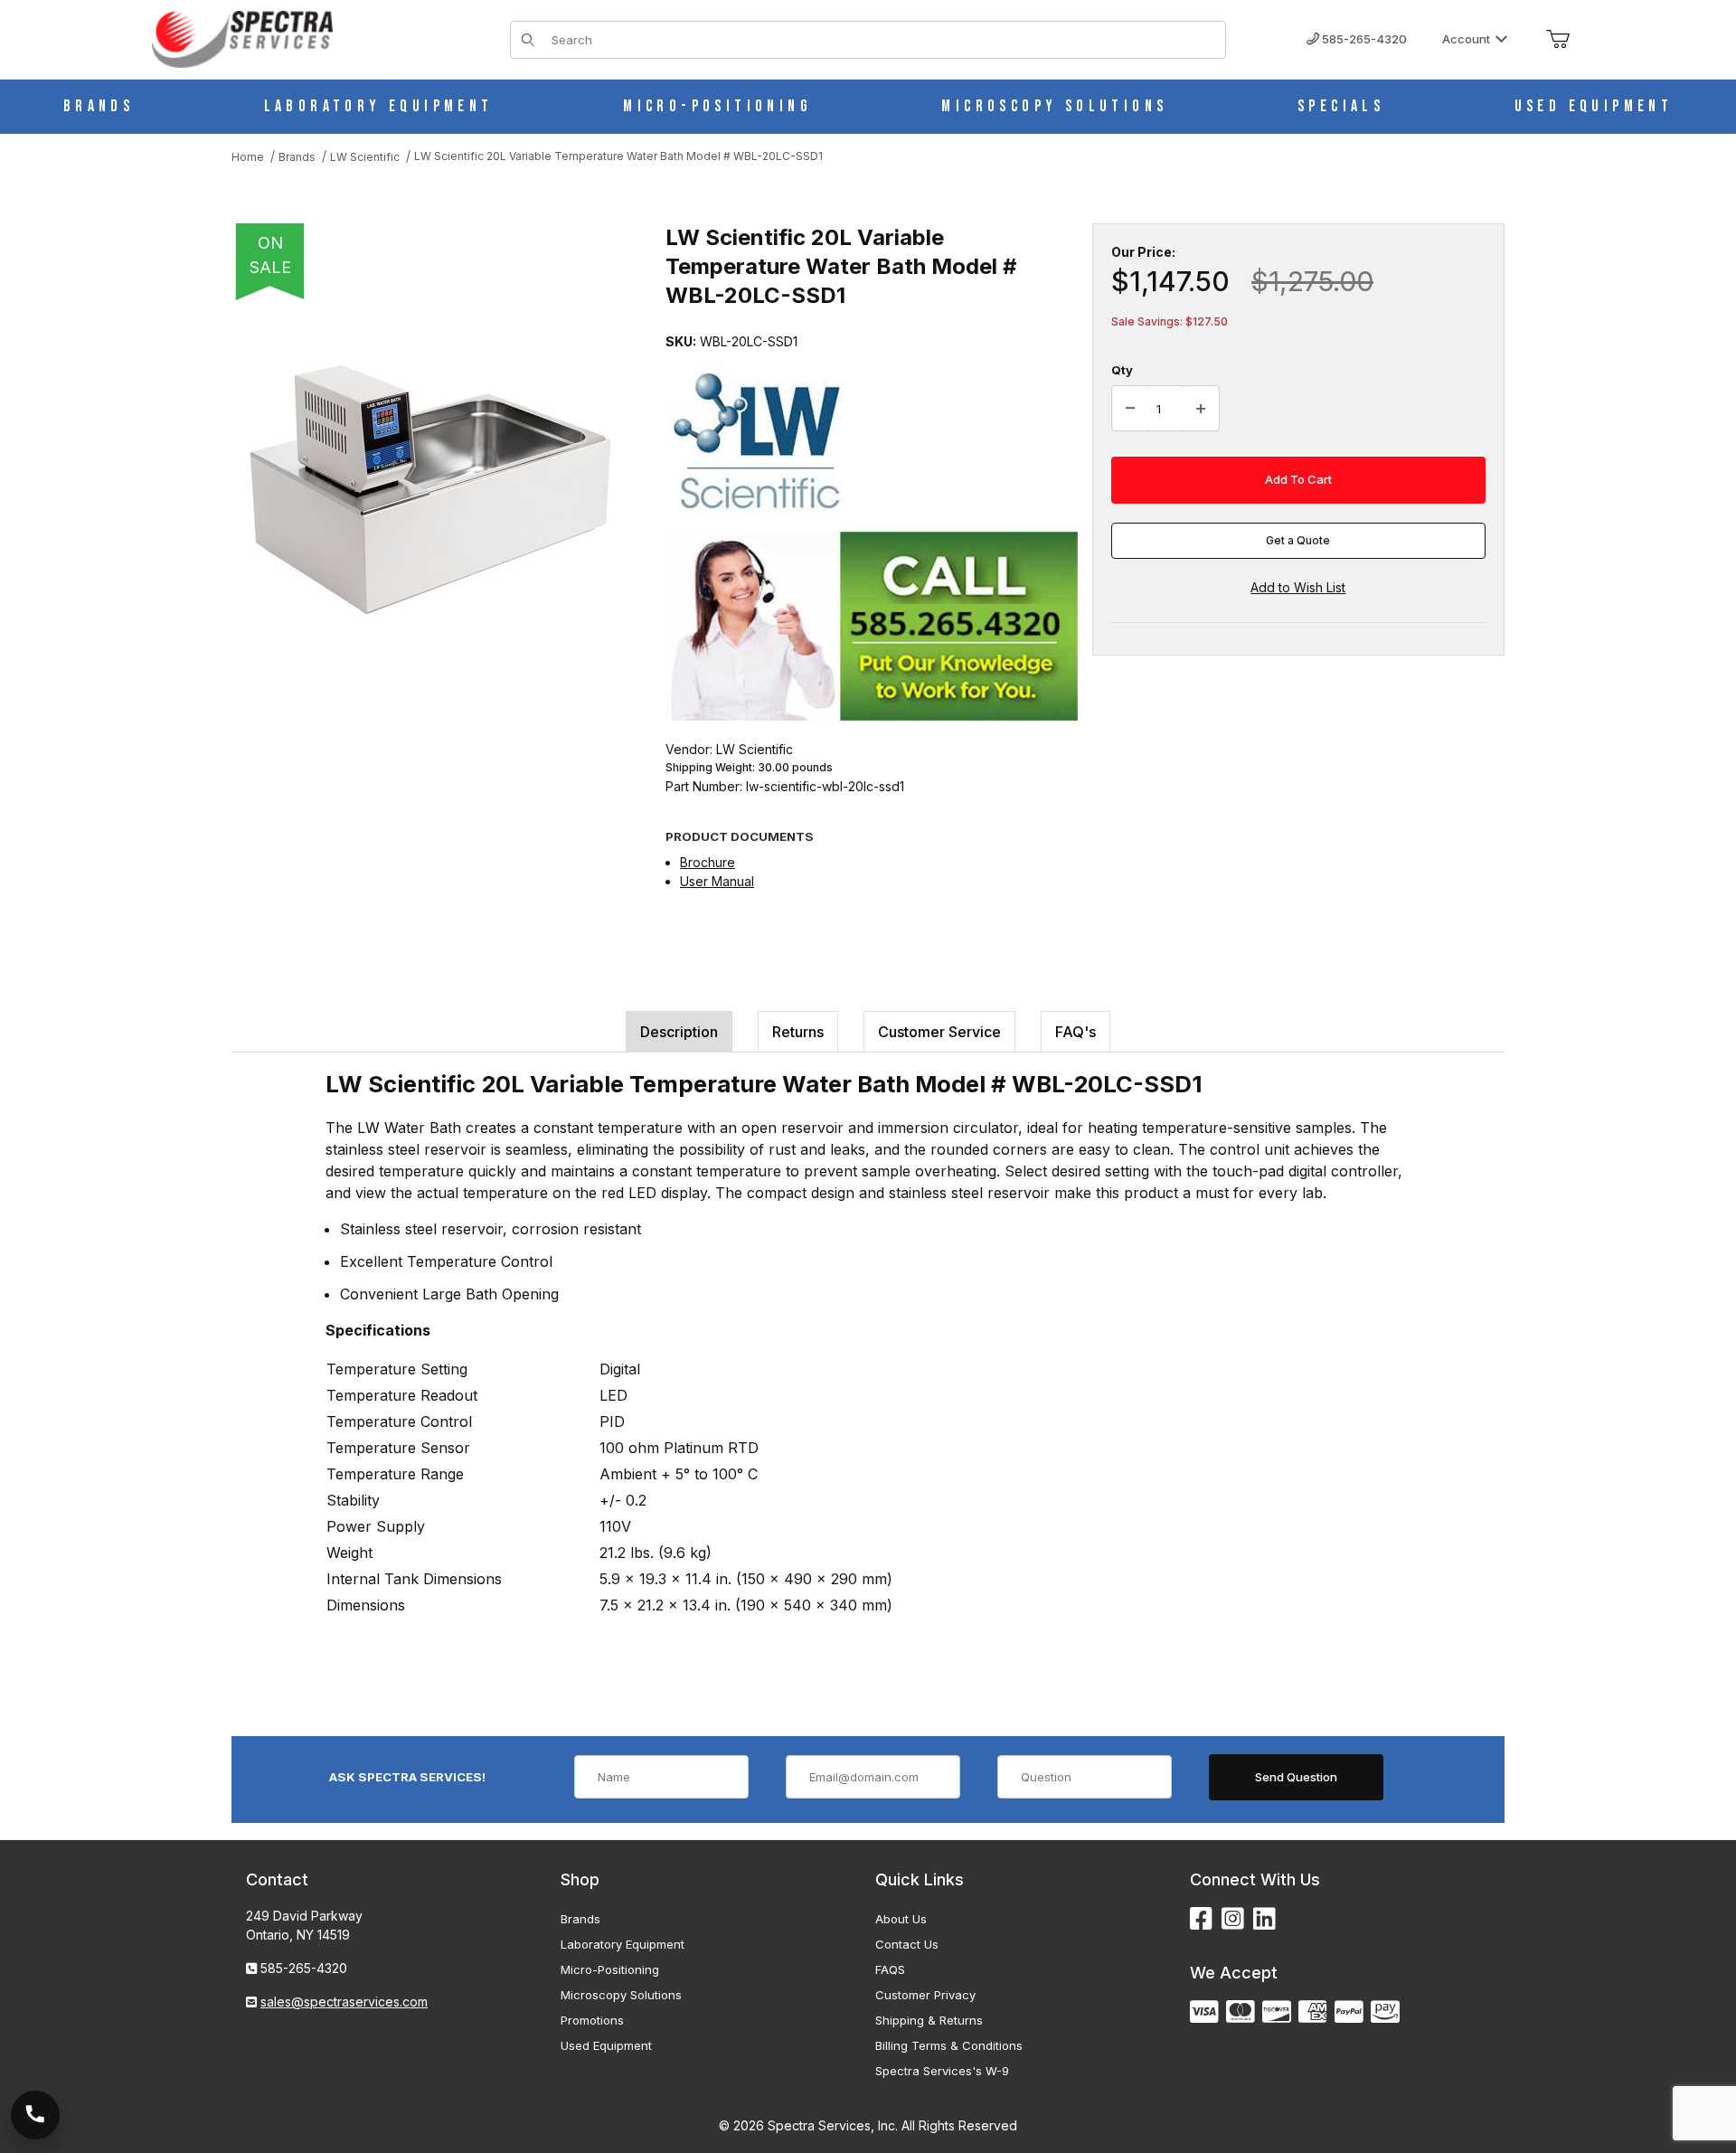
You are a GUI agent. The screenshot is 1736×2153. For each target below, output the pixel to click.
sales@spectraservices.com (344, 2002)
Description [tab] (679, 1032)
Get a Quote (1298, 540)
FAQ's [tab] (1076, 1032)
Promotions (592, 2020)
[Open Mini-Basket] (1558, 40)
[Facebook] (1201, 1919)
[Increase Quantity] (1201, 409)
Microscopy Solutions (621, 1995)
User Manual (717, 881)
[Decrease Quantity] (1130, 409)
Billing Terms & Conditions (949, 2045)
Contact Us (907, 1944)
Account (1466, 39)
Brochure (708, 862)
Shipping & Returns (929, 2020)
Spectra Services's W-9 (942, 2071)
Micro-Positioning (610, 1969)
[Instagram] (1233, 1919)
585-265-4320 (1363, 39)
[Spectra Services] (242, 38)
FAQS (890, 1969)
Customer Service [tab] (939, 1032)
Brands (580, 1919)
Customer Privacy (925, 1995)
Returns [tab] (798, 1032)
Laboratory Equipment (623, 1944)
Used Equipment (606, 2045)
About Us (901, 1919)
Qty (1122, 370)
